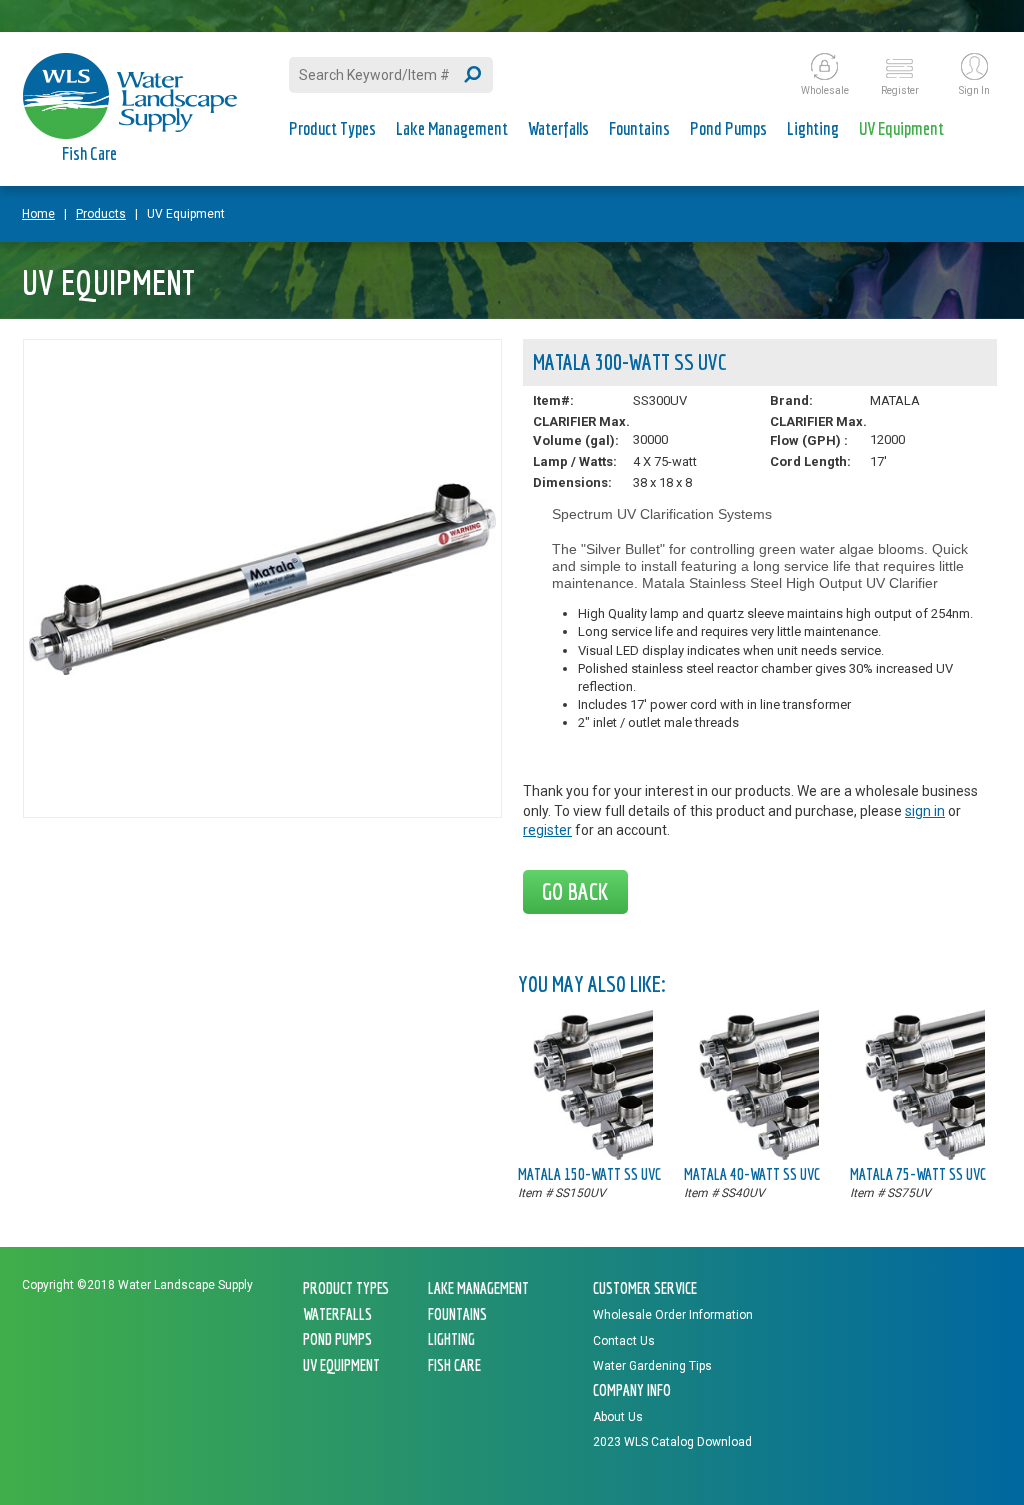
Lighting (813, 128)
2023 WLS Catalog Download (672, 1442)
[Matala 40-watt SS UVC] (759, 1155)
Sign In (974, 90)
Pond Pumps (728, 128)
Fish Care (89, 153)
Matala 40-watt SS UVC (752, 1174)
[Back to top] (964, 1441)
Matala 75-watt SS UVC (918, 1174)
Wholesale (825, 90)
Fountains (639, 128)
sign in (925, 811)
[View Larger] (262, 670)
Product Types (332, 128)
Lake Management (452, 128)
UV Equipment (901, 128)
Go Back (575, 891)
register (547, 830)
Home (38, 214)
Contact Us (624, 1341)
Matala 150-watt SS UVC (589, 1174)
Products (101, 214)
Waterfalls (558, 128)
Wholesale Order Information (673, 1315)
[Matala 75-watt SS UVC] (925, 1155)
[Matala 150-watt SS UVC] (593, 1155)
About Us (618, 1417)
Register (900, 90)
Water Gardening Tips (652, 1366)
